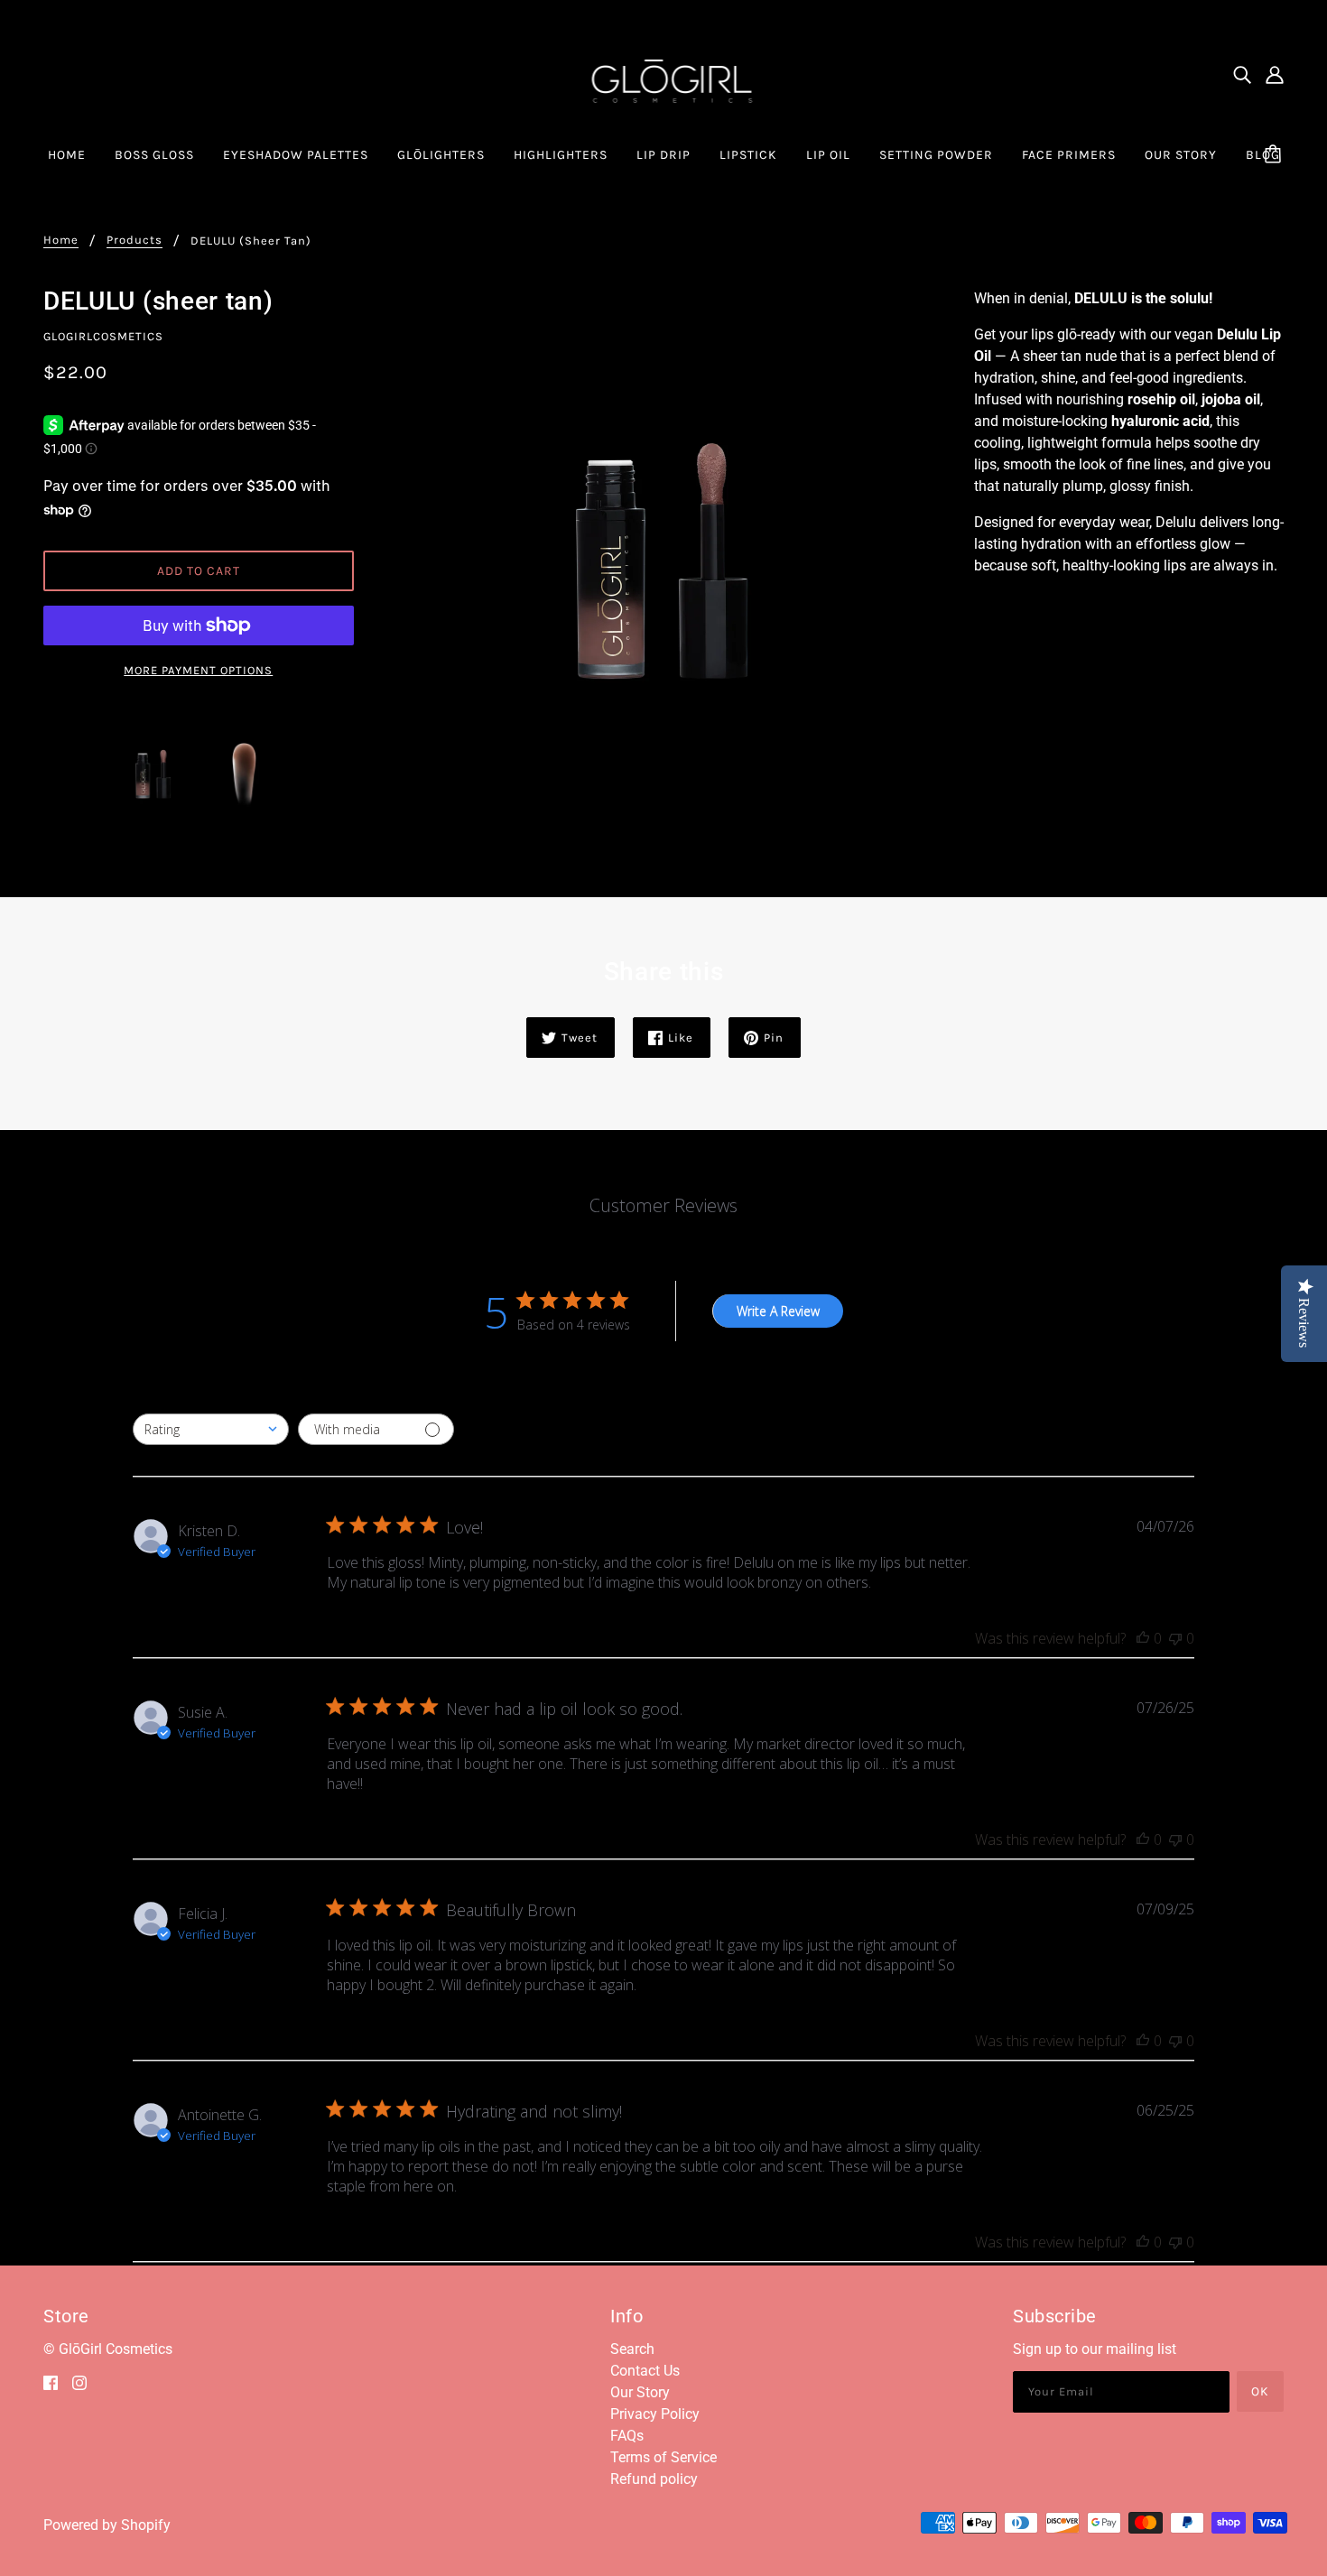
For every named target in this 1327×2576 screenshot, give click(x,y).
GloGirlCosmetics (103, 336)
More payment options (198, 670)
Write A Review (778, 1311)
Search (632, 2349)
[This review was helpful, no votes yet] (1143, 1638)
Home (61, 240)
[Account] (1275, 75)
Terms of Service (663, 2457)
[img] (1242, 75)
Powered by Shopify (107, 2525)
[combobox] (211, 1429)
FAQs (627, 2436)
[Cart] (1276, 155)
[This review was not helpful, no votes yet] (1175, 1638)
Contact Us (645, 2371)
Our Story (640, 2392)
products (135, 240)
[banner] (664, 74)
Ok (1260, 2391)
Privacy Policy (655, 2414)
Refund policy (654, 2479)
